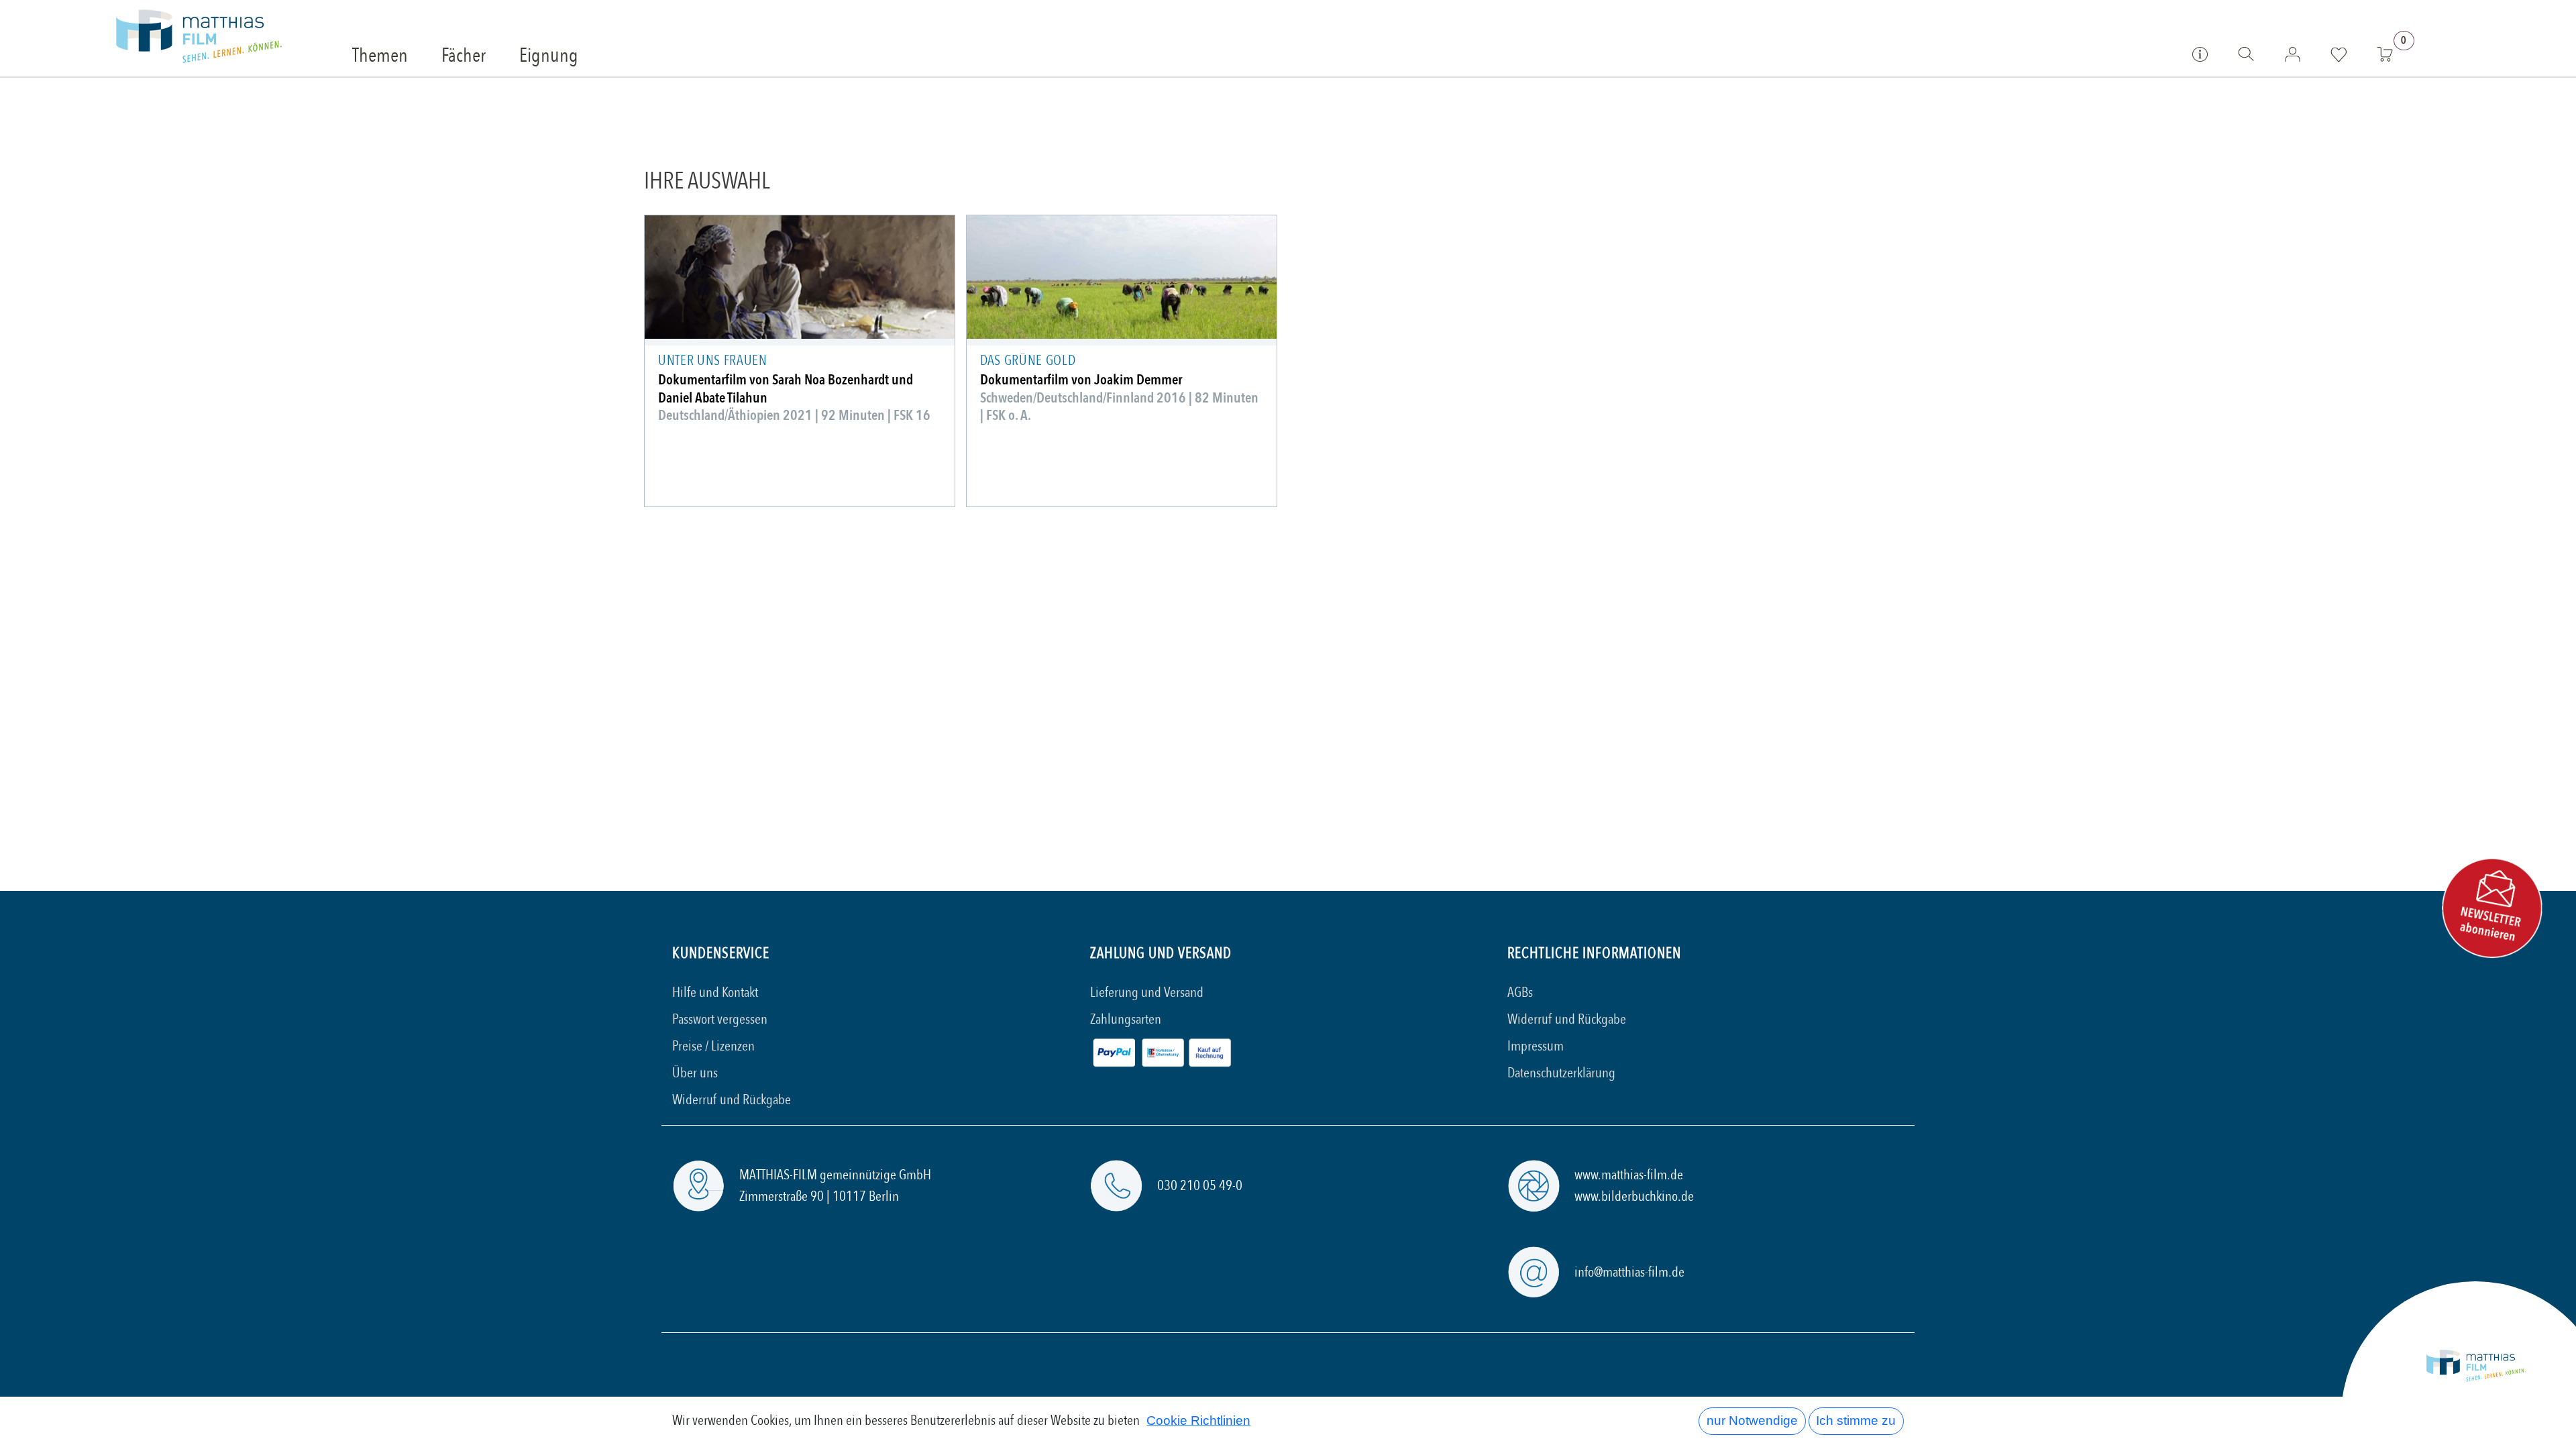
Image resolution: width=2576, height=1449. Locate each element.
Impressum (1536, 1046)
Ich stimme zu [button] (1856, 1420)
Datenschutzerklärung (1561, 1073)
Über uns (695, 1073)
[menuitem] (380, 56)
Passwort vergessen (720, 1019)
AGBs (1520, 992)
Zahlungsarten (1126, 1019)
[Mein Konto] (2293, 54)
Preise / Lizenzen (713, 1046)
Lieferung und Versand (1147, 992)
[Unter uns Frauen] (800, 277)
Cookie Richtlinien (1198, 1420)
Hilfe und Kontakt (715, 992)
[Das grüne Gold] (1122, 277)
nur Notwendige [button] (1752, 1420)
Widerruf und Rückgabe (732, 1100)
